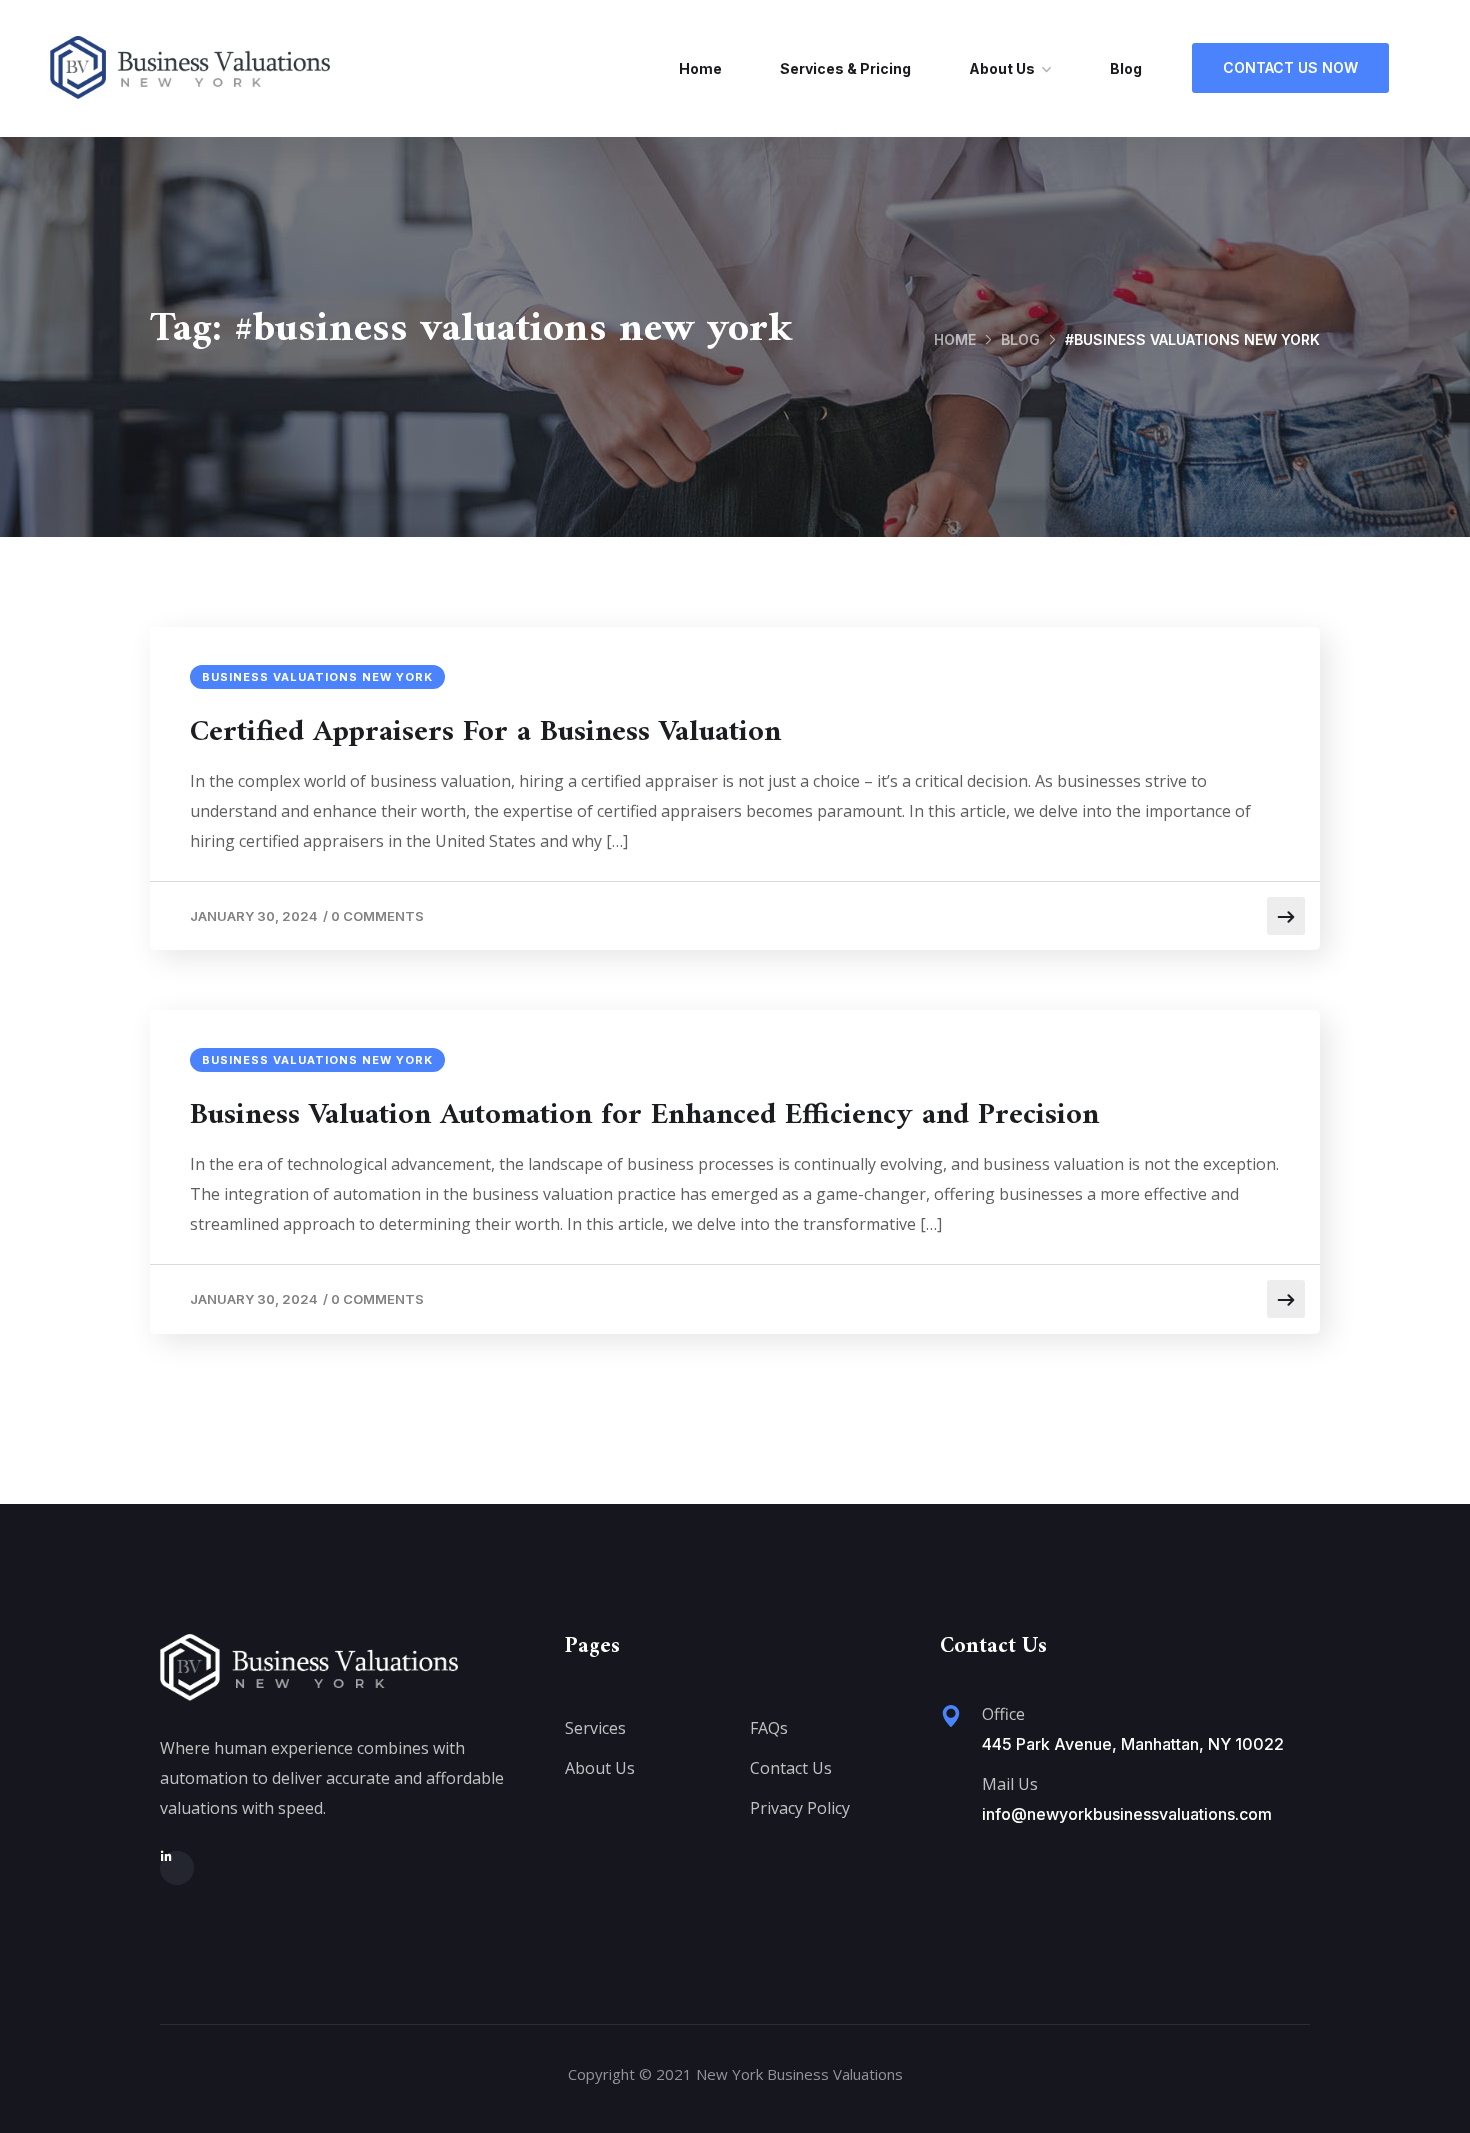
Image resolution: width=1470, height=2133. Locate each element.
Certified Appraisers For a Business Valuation (485, 733)
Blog (1126, 68)
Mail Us (1010, 1784)
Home (700, 68)
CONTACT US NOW (1290, 67)
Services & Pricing (845, 68)
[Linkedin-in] (177, 1868)
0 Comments (377, 916)
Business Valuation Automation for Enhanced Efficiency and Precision (644, 1116)
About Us (1002, 68)
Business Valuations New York (317, 677)
